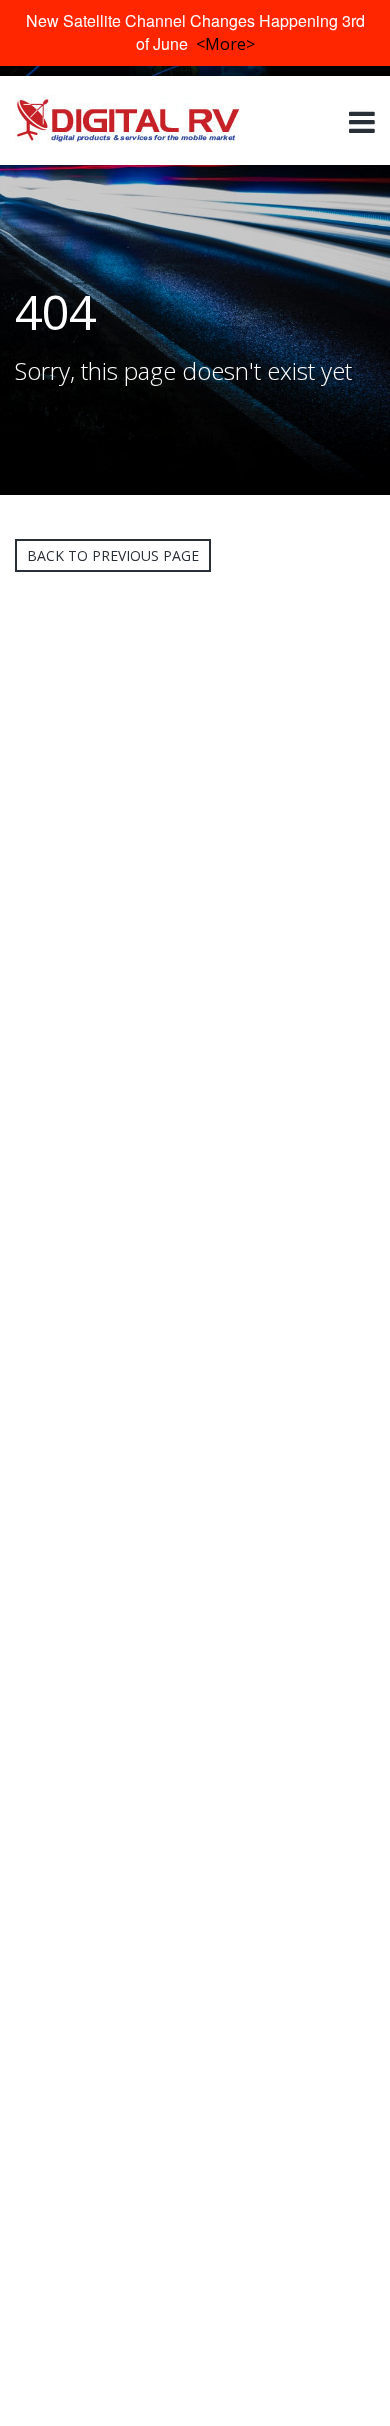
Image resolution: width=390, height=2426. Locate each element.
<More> (225, 44)
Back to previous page (113, 555)
